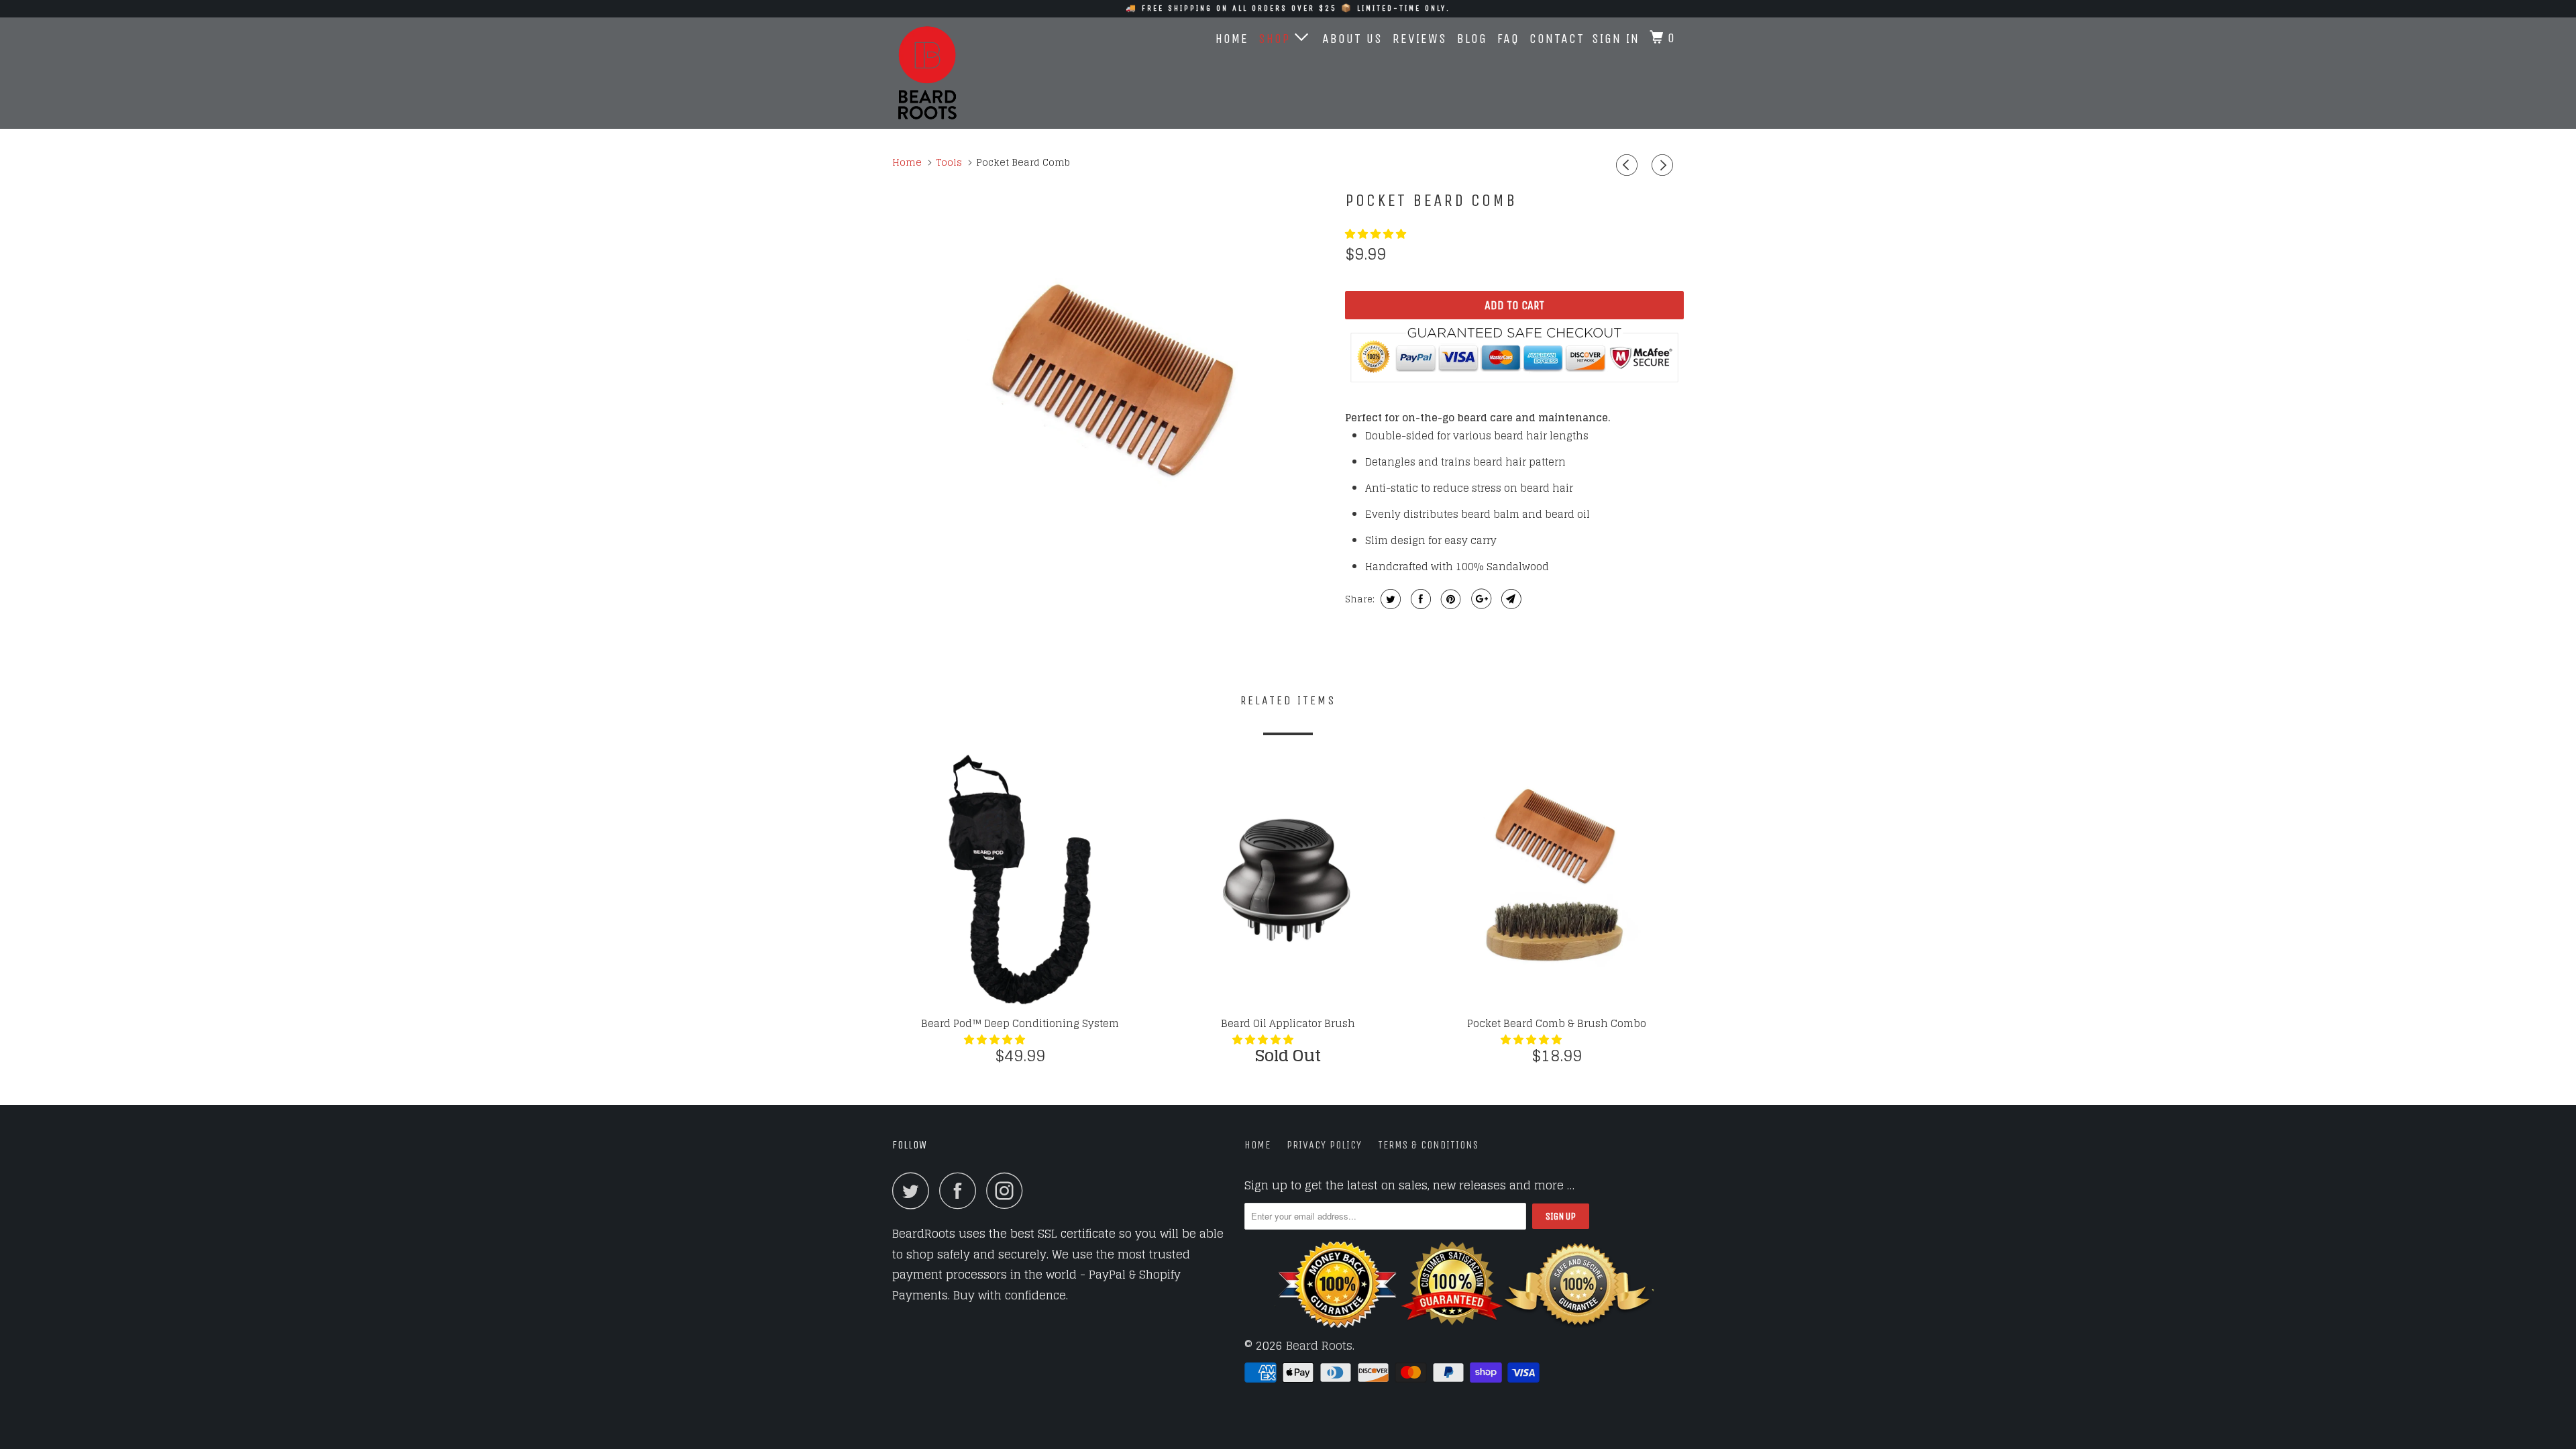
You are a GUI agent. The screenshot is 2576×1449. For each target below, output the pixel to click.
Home (1232, 39)
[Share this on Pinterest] (1449, 599)
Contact (1557, 39)
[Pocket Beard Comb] (1112, 402)
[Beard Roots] (961, 73)
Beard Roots (1319, 1345)
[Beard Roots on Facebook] (961, 1190)
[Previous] (1629, 165)
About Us (1352, 39)
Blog (1472, 39)
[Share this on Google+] (1480, 599)
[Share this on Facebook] (1419, 599)
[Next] (1664, 165)
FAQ (1508, 39)
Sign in (1616, 39)
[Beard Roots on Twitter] (914, 1190)
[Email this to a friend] (1510, 599)
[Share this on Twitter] (1389, 599)
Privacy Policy (1324, 1145)
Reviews (1420, 39)
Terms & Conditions (1428, 1145)
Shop (1277, 39)
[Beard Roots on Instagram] (1008, 1190)
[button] (1377, 234)
